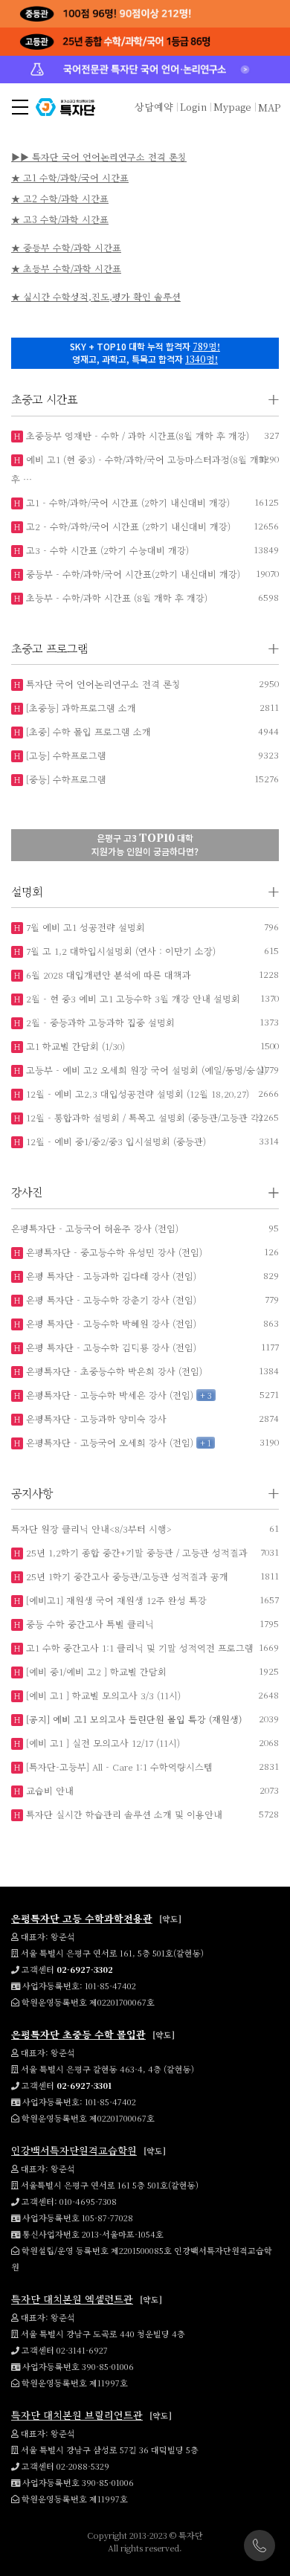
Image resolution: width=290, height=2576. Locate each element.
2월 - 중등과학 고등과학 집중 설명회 (99, 1022)
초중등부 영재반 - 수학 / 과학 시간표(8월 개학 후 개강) (136, 435)
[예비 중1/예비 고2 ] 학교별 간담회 (95, 1671)
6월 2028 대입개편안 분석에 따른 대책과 (107, 975)
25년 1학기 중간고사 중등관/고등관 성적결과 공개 (126, 1576)
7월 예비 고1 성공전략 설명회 (84, 927)
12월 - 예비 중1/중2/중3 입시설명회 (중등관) (115, 1141)
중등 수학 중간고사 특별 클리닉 (88, 1624)
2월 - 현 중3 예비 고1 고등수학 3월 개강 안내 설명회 (132, 998)
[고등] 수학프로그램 (65, 755)
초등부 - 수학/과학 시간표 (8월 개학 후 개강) (115, 598)
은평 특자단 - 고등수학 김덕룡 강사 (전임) (110, 1347)
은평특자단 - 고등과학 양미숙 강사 (95, 1419)
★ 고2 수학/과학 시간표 (60, 198)
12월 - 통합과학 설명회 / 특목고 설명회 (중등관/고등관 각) (143, 1117)
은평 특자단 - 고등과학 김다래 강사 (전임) (110, 1276)
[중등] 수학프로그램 (65, 779)
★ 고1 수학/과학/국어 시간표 (70, 177)
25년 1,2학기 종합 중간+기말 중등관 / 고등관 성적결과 (135, 1552)
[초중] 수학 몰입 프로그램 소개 (87, 731)
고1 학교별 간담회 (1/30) (74, 1046)
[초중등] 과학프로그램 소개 (80, 708)
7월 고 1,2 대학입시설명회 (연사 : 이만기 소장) (119, 951)
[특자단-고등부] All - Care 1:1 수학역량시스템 (118, 1767)
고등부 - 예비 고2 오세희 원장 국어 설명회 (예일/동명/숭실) (145, 1070)
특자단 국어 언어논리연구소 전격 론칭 (102, 684)
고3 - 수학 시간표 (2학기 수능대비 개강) (106, 550)
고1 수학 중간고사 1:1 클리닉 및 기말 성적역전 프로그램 (138, 1648)
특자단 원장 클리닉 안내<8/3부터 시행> (91, 1529)
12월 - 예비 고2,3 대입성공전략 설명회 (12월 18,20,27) (136, 1094)
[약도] (170, 1919)
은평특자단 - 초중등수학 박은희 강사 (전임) (113, 1371)
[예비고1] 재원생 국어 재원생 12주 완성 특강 (115, 1600)
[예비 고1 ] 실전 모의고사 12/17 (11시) (101, 1743)
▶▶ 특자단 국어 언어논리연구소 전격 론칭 (99, 157)
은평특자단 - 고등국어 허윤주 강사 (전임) (95, 1228)
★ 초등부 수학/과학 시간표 (66, 268)
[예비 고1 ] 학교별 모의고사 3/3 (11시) (102, 1695)
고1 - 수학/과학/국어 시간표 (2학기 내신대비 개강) (126, 502)
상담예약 (154, 107)
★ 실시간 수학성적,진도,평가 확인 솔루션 (96, 296)
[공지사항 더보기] (274, 1494)
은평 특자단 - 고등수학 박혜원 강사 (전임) (110, 1323)
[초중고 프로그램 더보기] (274, 649)
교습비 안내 (48, 1790)
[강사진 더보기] (274, 1192)
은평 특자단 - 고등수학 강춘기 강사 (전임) (110, 1300)
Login (193, 107)
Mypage (232, 107)
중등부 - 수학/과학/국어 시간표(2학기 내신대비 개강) (132, 574)
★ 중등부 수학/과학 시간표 (66, 247)
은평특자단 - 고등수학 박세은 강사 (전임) (108, 1395)
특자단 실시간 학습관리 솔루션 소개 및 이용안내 (123, 1814)
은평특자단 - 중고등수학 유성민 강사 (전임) (113, 1252)
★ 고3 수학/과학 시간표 (60, 219)
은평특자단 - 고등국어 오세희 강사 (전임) (108, 1442)
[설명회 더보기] (274, 892)
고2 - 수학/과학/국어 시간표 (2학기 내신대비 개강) (127, 526)
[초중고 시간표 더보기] (274, 400)
